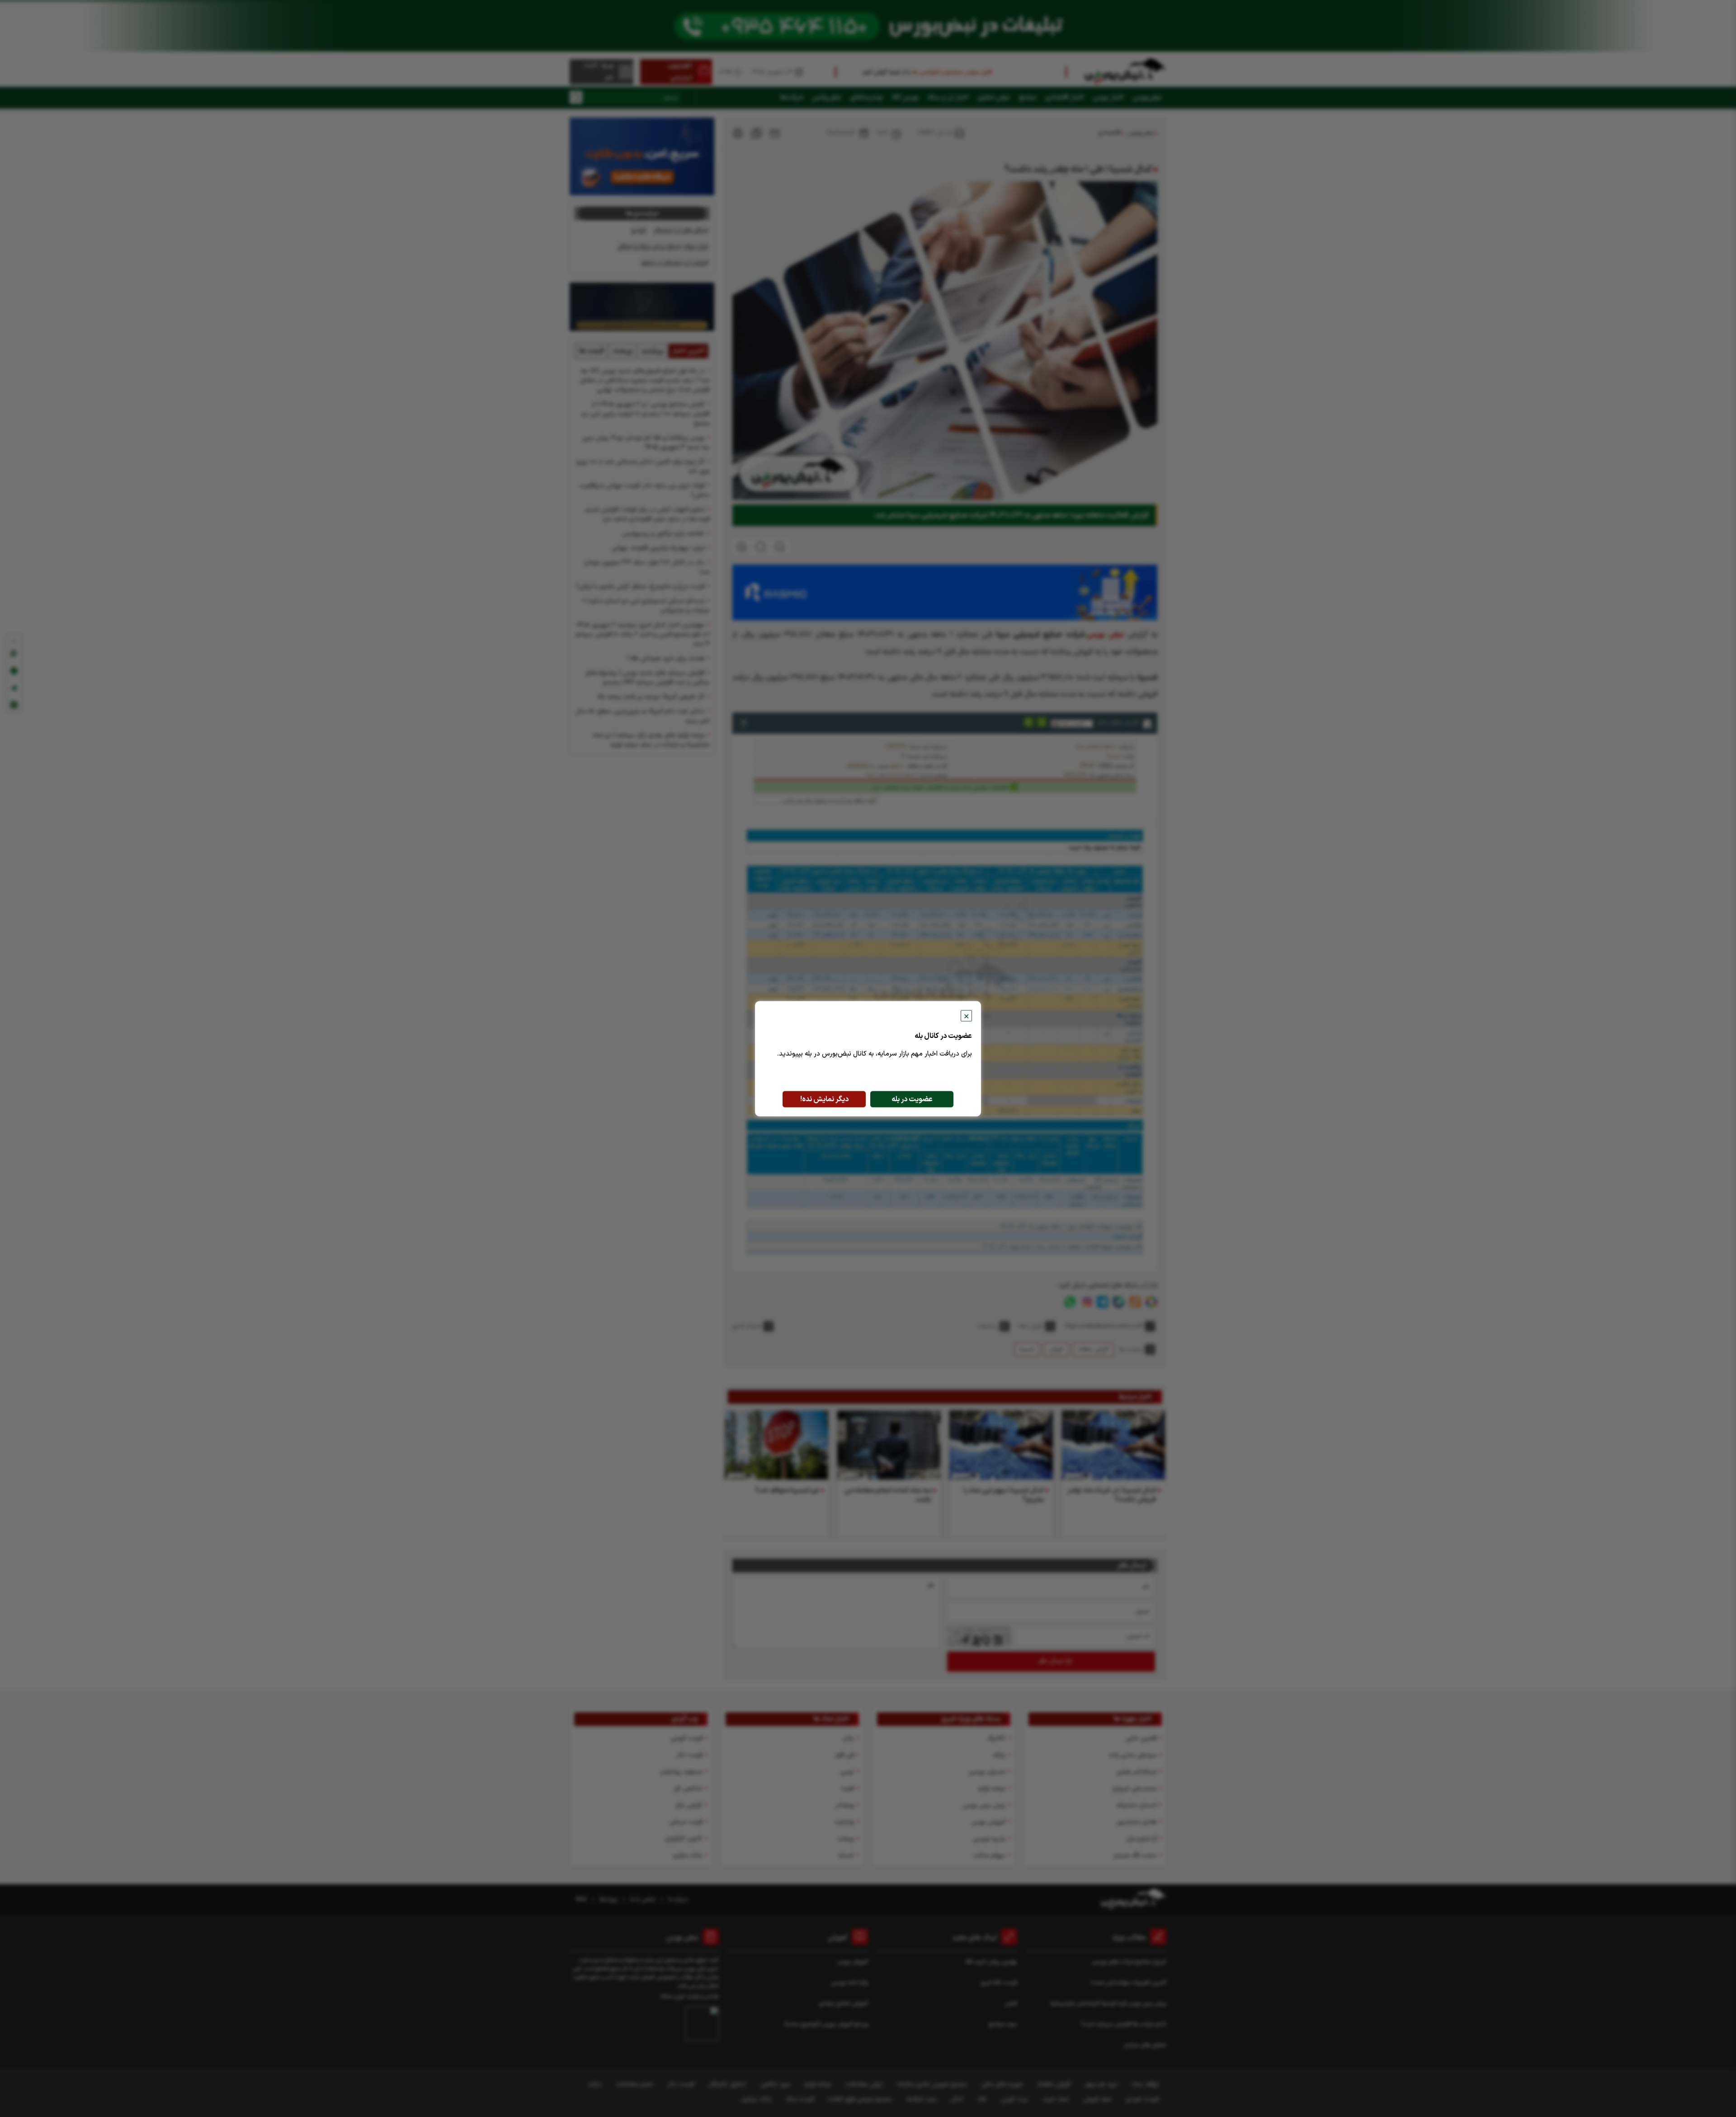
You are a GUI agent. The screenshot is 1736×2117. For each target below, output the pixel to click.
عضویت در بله (912, 1099)
